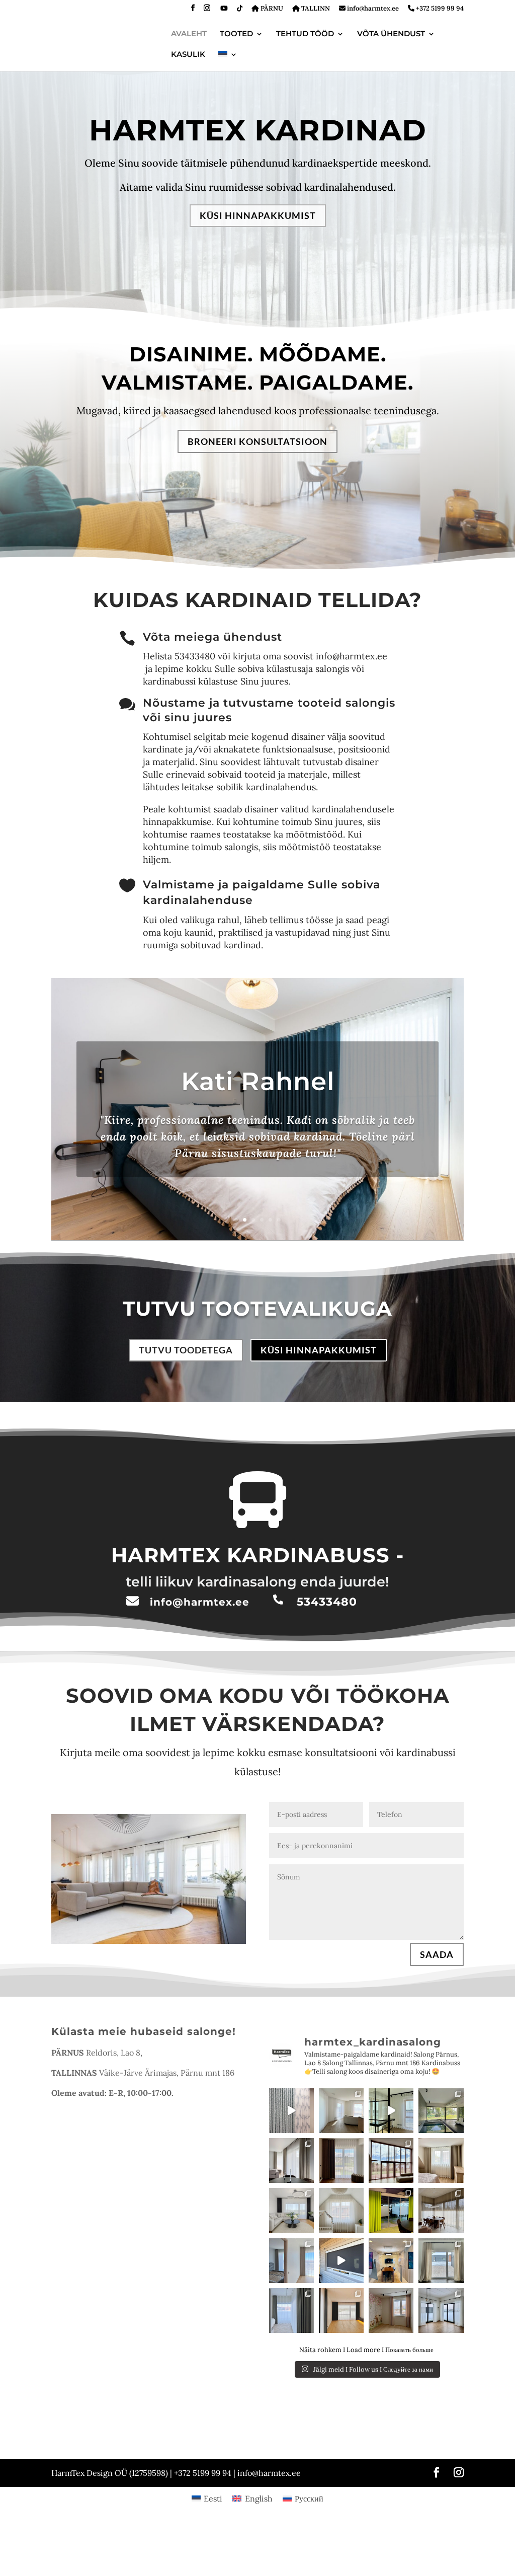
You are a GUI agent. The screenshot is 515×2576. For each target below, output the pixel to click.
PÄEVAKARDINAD (76, 2419)
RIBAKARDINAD (169, 2432)
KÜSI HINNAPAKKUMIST (258, 215)
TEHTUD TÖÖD (305, 34)
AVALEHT (189, 34)
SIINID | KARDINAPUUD (209, 2419)
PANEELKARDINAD (232, 2432)
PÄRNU (271, 9)
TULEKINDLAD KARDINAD (380, 2445)
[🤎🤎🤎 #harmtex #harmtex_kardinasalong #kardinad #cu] (341, 2161)
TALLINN (315, 9)
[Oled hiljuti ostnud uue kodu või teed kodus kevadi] (441, 2161)
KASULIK (188, 55)
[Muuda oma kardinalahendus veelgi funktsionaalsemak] (341, 2111)
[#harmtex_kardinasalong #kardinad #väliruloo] (341, 2261)
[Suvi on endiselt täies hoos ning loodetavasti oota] (291, 2161)
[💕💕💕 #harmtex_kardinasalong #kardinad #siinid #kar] (341, 2210)
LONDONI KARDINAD (302, 2432)
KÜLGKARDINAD (138, 2419)
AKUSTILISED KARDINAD (188, 2445)
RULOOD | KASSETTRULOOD (93, 2432)
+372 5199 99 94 (439, 9)
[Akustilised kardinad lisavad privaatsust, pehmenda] (391, 2261)
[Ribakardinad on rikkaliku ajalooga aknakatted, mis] (441, 2111)
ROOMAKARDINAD (283, 2419)
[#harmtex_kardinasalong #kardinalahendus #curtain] (291, 2111)
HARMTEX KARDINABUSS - (257, 1555)
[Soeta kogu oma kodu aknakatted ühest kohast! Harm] (441, 2310)
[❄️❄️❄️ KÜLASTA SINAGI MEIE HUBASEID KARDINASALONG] (291, 2310)
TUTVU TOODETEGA (186, 1350)
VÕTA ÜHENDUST (391, 34)
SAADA (437, 1954)
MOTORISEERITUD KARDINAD (95, 2445)
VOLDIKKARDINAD (350, 2419)
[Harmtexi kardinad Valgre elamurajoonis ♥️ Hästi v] (291, 2261)
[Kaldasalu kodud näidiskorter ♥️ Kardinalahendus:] (291, 2210)
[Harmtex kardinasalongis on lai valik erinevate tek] (391, 2210)
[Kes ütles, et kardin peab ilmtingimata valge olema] (391, 2161)
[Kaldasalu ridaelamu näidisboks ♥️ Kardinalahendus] (341, 2310)
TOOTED (236, 34)
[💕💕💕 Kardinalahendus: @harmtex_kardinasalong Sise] (391, 2310)
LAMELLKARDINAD (373, 2432)
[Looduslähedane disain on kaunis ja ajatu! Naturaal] (441, 2210)
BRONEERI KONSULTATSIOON (257, 441)
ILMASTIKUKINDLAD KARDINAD (283, 2445)
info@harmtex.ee (372, 9)
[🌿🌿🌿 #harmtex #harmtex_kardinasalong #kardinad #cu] (441, 2261)
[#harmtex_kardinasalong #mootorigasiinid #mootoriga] (391, 2111)
